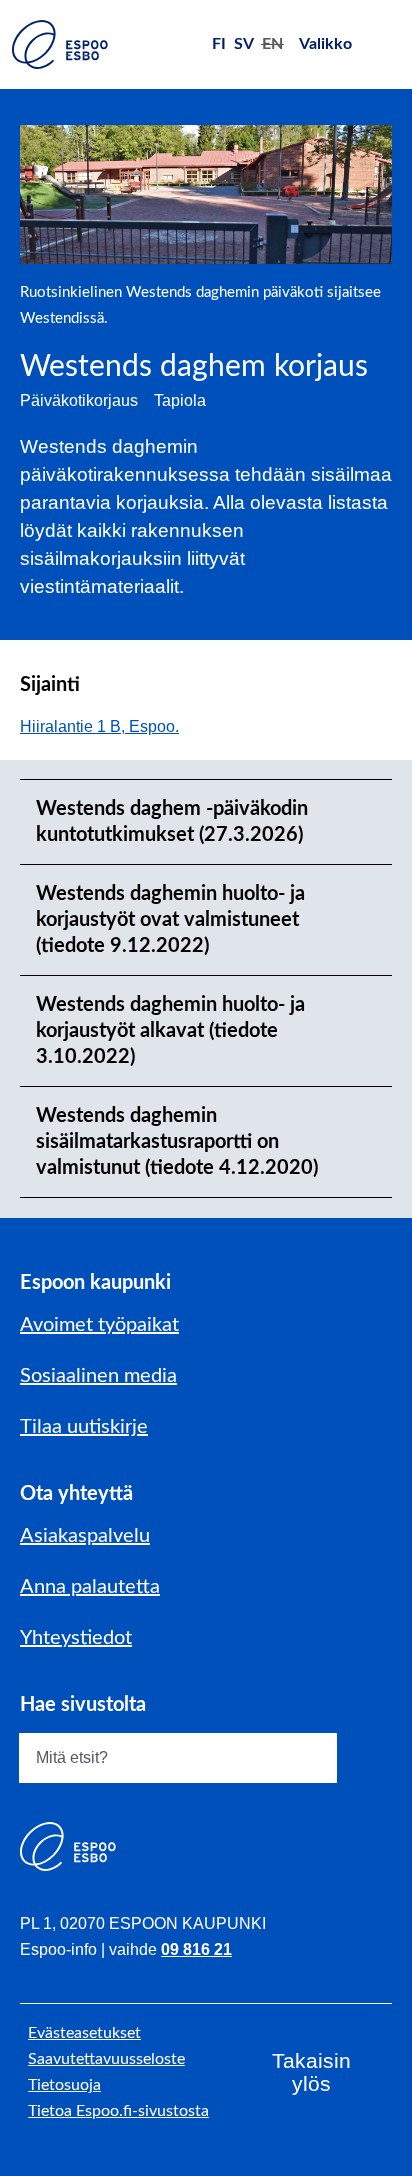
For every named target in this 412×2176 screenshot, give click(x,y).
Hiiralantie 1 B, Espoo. (109, 726)
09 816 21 (196, 1949)
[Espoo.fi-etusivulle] (60, 44)
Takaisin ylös (311, 2072)
